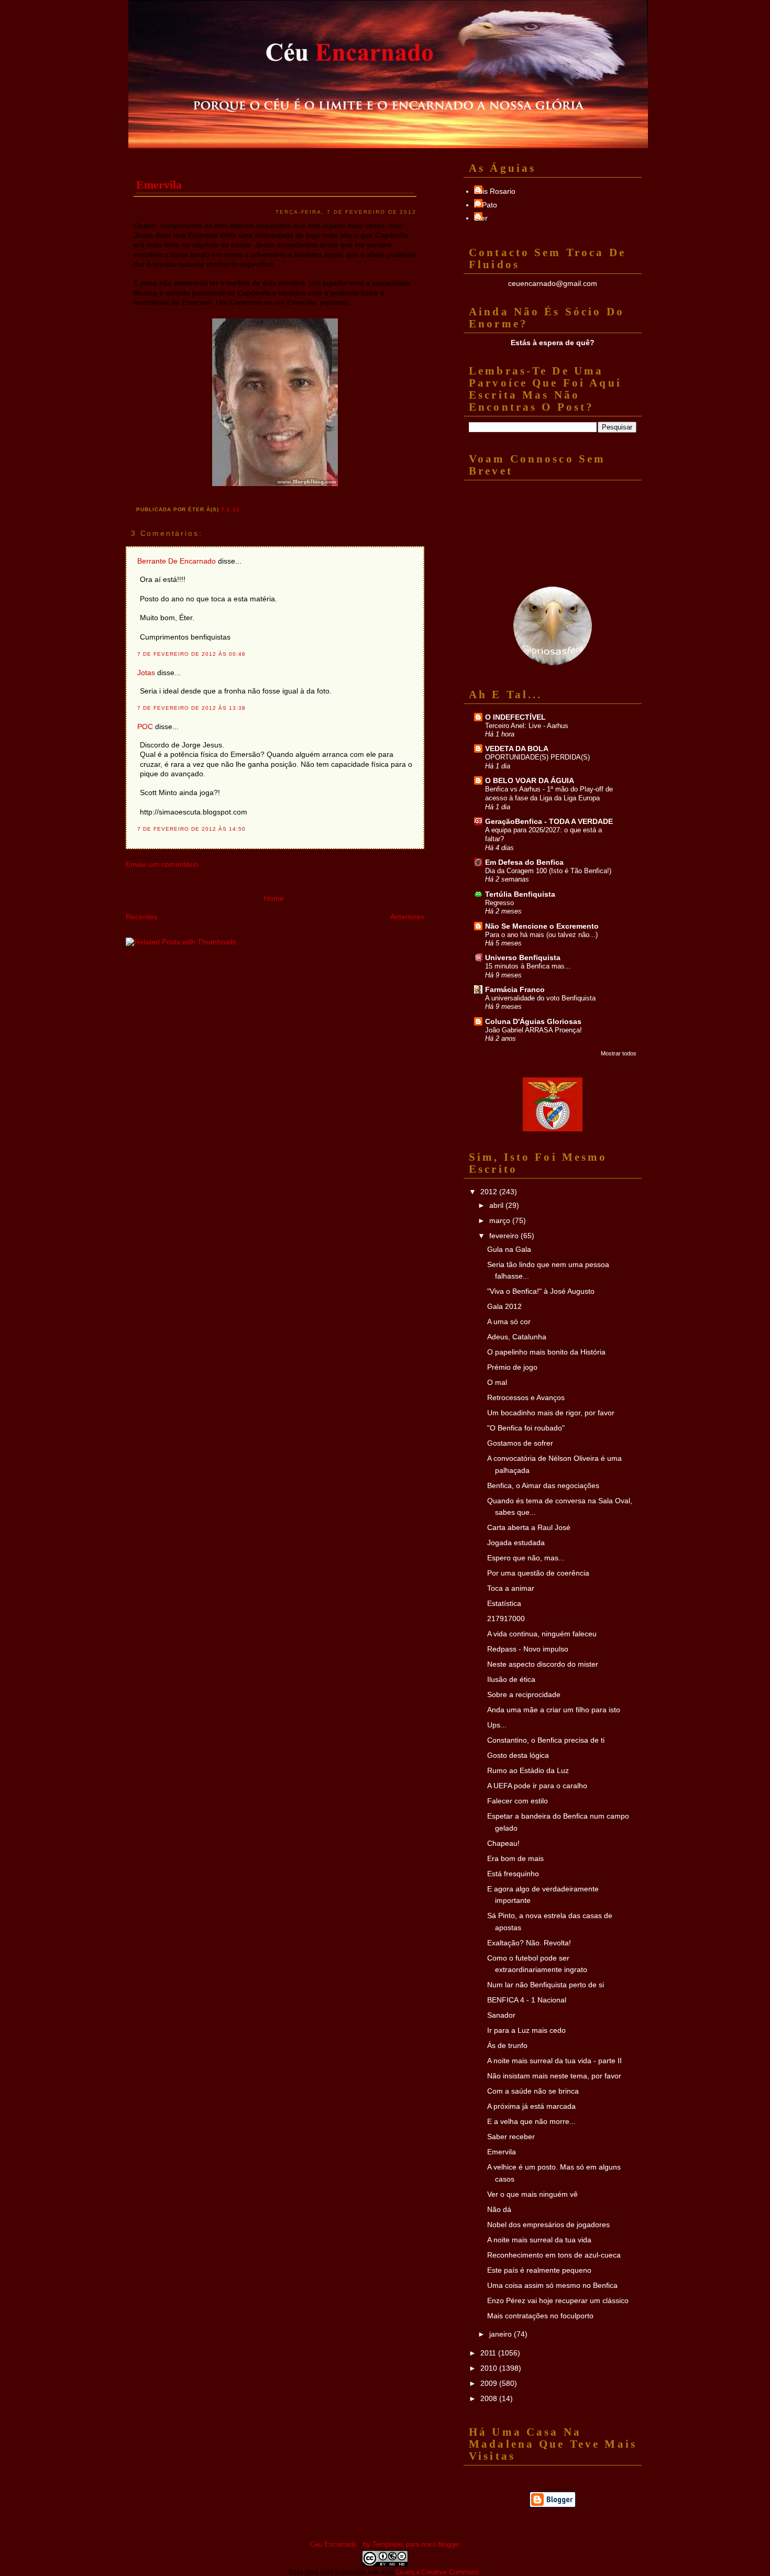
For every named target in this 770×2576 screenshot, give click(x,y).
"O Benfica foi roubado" (526, 1428)
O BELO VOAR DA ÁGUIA (530, 780)
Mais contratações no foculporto (540, 2316)
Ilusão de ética (511, 1679)
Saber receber (511, 2137)
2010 (490, 2368)
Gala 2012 (504, 1306)
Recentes (141, 917)
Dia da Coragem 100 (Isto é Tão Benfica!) (548, 871)
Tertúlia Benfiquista (520, 894)
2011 (489, 2353)
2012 (490, 1192)
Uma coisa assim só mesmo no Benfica (552, 2285)
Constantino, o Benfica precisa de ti (546, 1740)
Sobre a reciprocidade (524, 1694)
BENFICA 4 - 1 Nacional (527, 2000)
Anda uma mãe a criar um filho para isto (554, 1710)
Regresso (499, 903)
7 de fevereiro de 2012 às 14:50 (191, 829)
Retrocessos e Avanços (526, 1397)
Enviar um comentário (162, 864)
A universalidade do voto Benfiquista (540, 998)
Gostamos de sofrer (520, 1443)
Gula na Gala (509, 1249)
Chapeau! (503, 1843)
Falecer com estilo (518, 1801)
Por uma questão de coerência (538, 1573)
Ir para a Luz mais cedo (526, 2030)
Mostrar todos (619, 1053)
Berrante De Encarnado (177, 561)
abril (497, 1205)
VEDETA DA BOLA (517, 748)
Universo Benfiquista (523, 957)
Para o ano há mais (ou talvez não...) (541, 935)
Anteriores (407, 917)
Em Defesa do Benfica (524, 862)
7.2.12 (230, 509)
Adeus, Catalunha (517, 1337)
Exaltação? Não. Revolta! (529, 1943)
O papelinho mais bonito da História (546, 1352)
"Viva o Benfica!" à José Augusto (541, 1291)
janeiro (502, 2334)
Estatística (504, 1603)
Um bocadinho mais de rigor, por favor (551, 1413)
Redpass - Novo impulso (528, 1649)
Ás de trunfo (507, 2045)
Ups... (497, 1725)
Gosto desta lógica (518, 1755)
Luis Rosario (495, 191)
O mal (497, 1382)
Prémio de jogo (512, 1367)
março (501, 1220)
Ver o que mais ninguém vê (532, 2194)
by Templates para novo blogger (411, 2544)
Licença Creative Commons (438, 2572)
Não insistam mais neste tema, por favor (554, 2076)
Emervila (159, 185)
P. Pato (486, 205)
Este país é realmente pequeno (539, 2270)
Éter (481, 218)
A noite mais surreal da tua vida (539, 2240)
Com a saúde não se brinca (533, 2091)
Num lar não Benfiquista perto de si (546, 1985)
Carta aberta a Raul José (529, 1527)
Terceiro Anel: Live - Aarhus (527, 726)
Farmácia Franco (515, 989)
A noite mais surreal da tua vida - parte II (554, 2061)
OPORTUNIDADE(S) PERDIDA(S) (537, 757)
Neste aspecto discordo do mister (543, 1664)
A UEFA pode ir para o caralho (537, 1786)
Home (274, 898)
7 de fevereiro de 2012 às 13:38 (191, 708)
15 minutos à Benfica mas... (528, 966)
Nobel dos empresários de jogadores (548, 2225)
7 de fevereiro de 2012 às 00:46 (191, 654)
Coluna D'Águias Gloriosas (533, 1021)
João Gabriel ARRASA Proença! (533, 1030)
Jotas (146, 673)
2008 (490, 2398)
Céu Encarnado (333, 2544)
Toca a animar (511, 1588)
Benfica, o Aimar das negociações (543, 1485)
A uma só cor (509, 1322)
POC (145, 726)
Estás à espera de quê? (553, 343)
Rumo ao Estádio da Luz (528, 1770)
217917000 (506, 1619)
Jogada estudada (516, 1543)
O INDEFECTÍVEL (515, 717)
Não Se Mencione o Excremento (542, 926)
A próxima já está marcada (531, 2106)
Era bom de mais (515, 1858)
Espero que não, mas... (526, 1558)
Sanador (501, 2015)
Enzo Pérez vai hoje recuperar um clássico (558, 2300)
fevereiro (505, 1236)
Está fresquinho (513, 1874)
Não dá (499, 2209)
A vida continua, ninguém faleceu (542, 1634)
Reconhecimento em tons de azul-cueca (554, 2255)
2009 (490, 2383)
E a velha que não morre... (531, 2121)
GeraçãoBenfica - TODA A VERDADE (549, 821)
